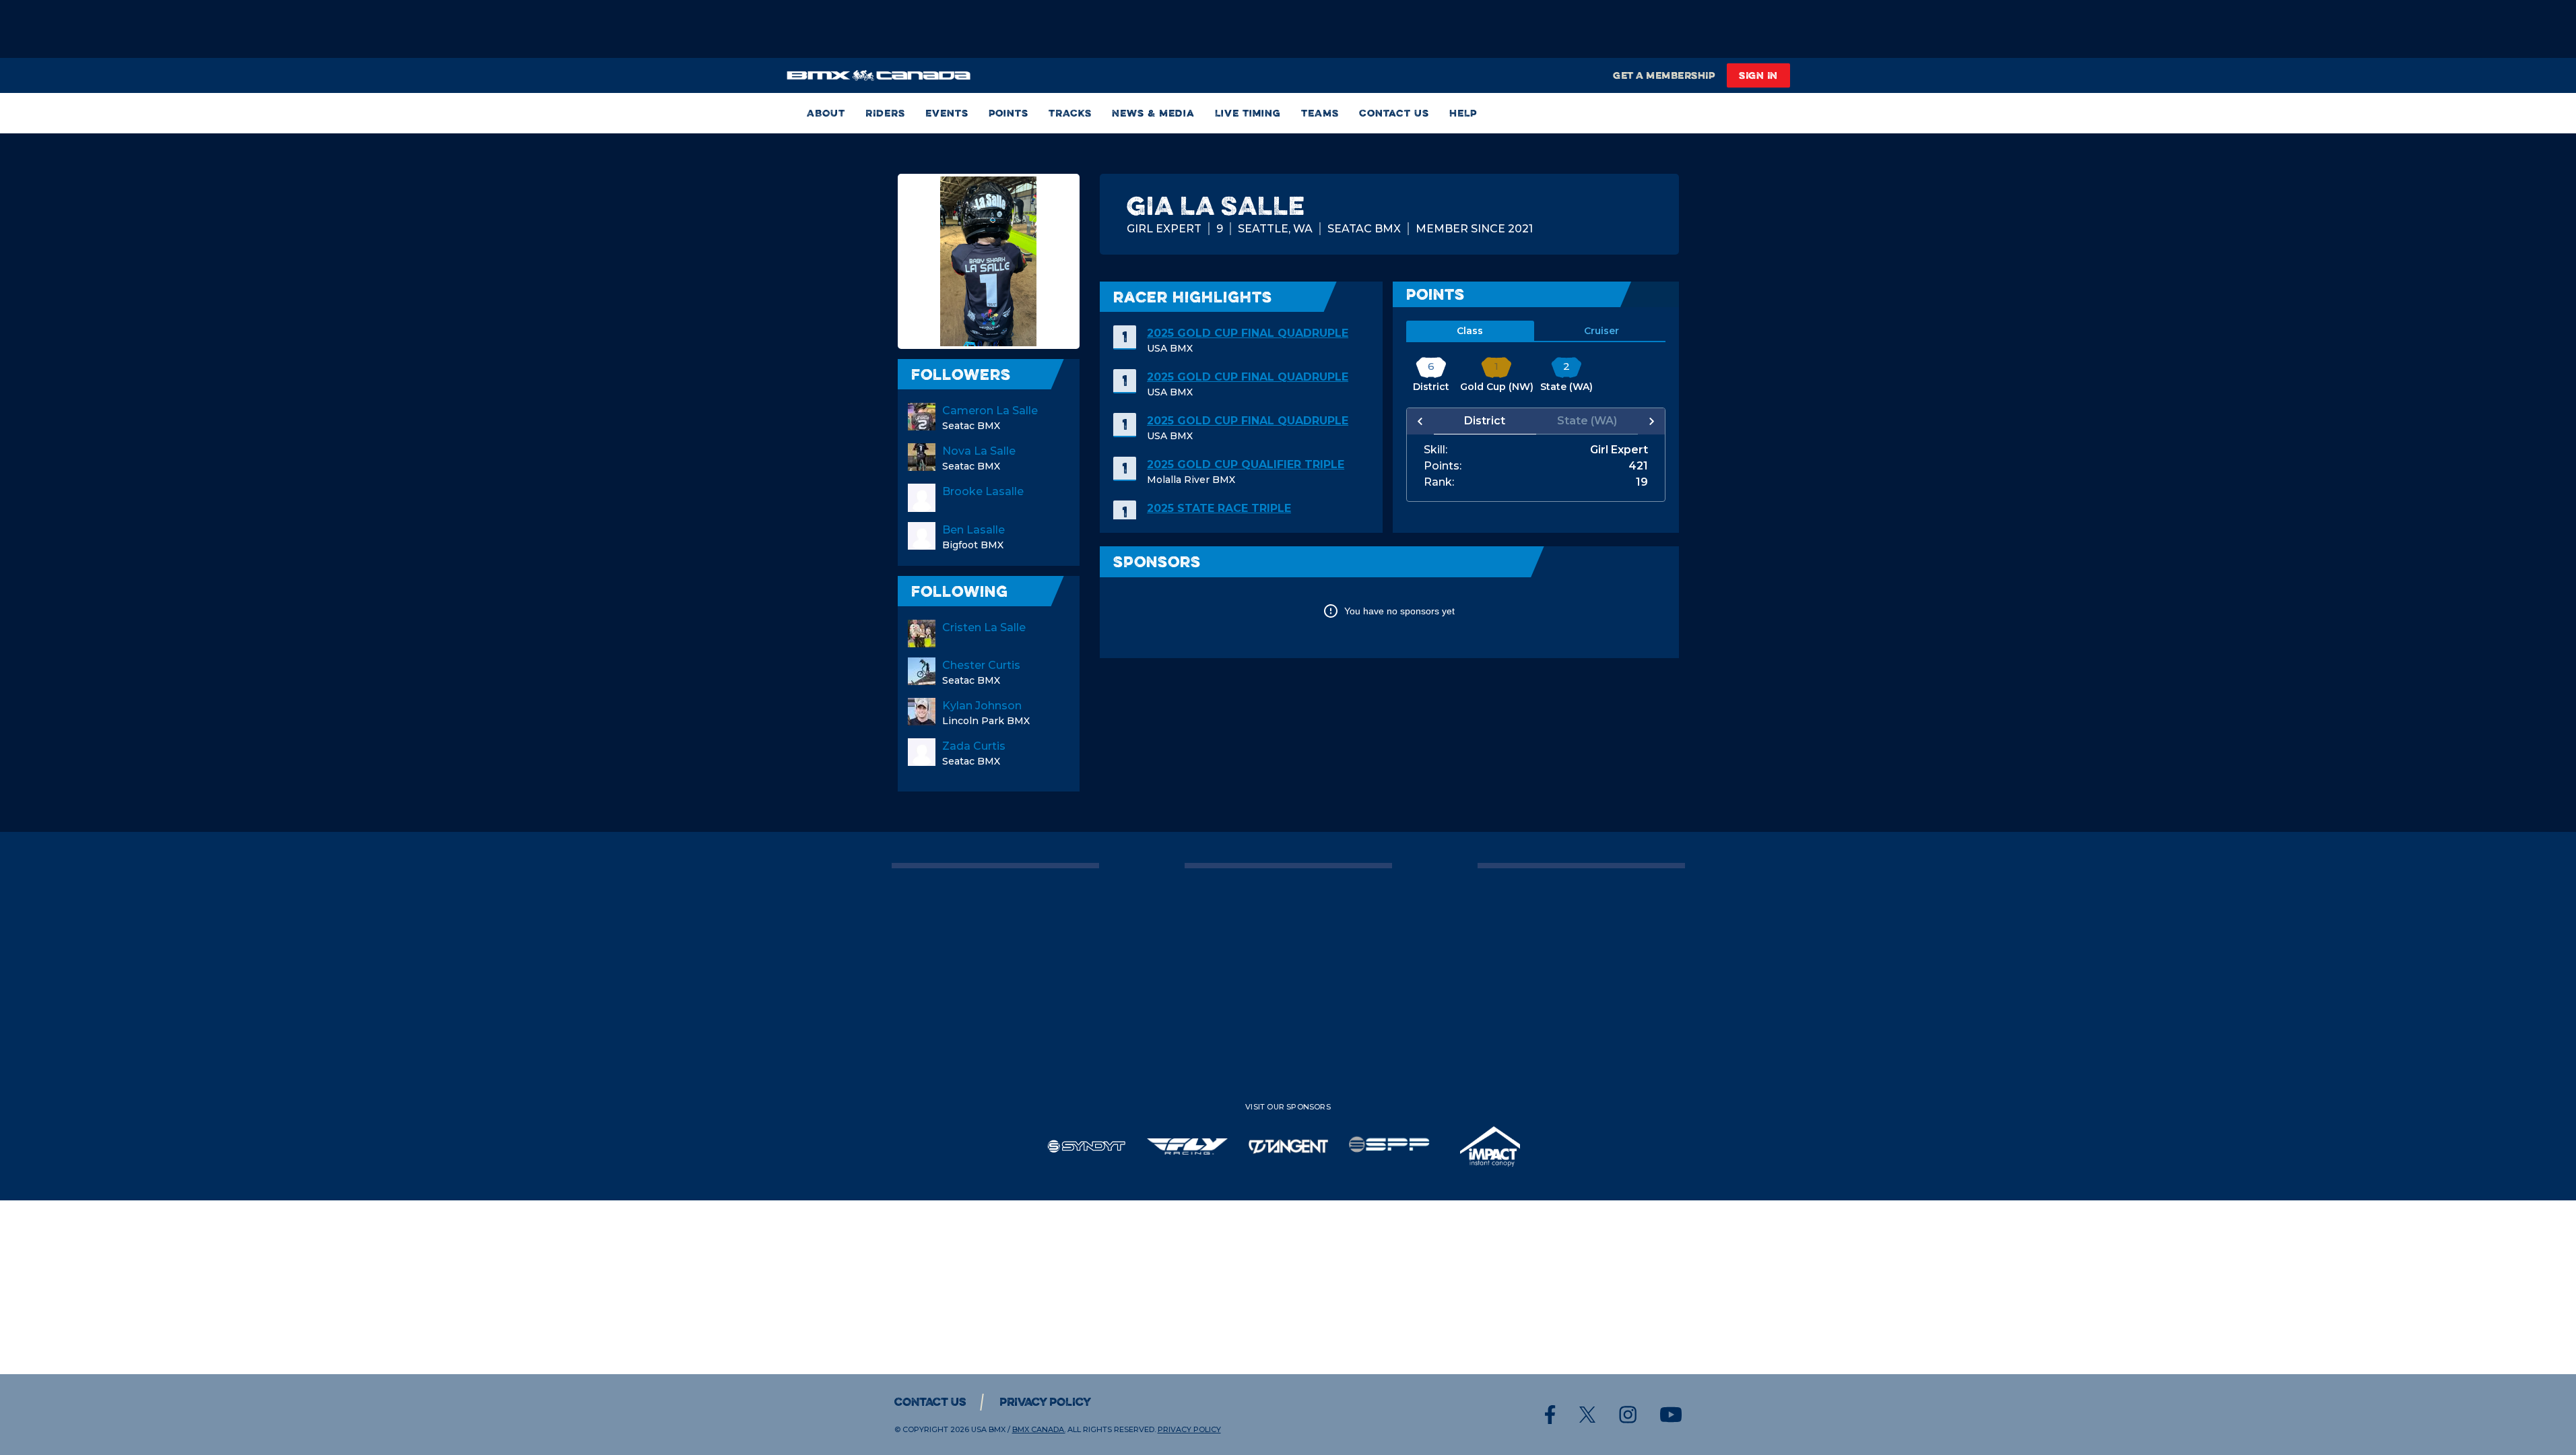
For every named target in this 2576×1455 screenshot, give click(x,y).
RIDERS (885, 113)
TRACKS (1070, 113)
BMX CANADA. (1039, 1429)
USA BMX (988, 1429)
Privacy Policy (1045, 1402)
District (1485, 421)
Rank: (1439, 482)
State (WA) (1587, 421)
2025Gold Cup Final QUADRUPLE (1248, 333)
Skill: (1435, 450)
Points (1009, 113)
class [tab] (1470, 331)
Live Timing (1248, 113)
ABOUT (826, 113)
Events (947, 113)
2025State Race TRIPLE (1219, 508)
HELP (1463, 113)
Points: (1443, 466)
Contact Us (1394, 113)
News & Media (1153, 113)
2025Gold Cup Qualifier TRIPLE (1246, 464)
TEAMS (1320, 113)
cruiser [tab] (1601, 331)
